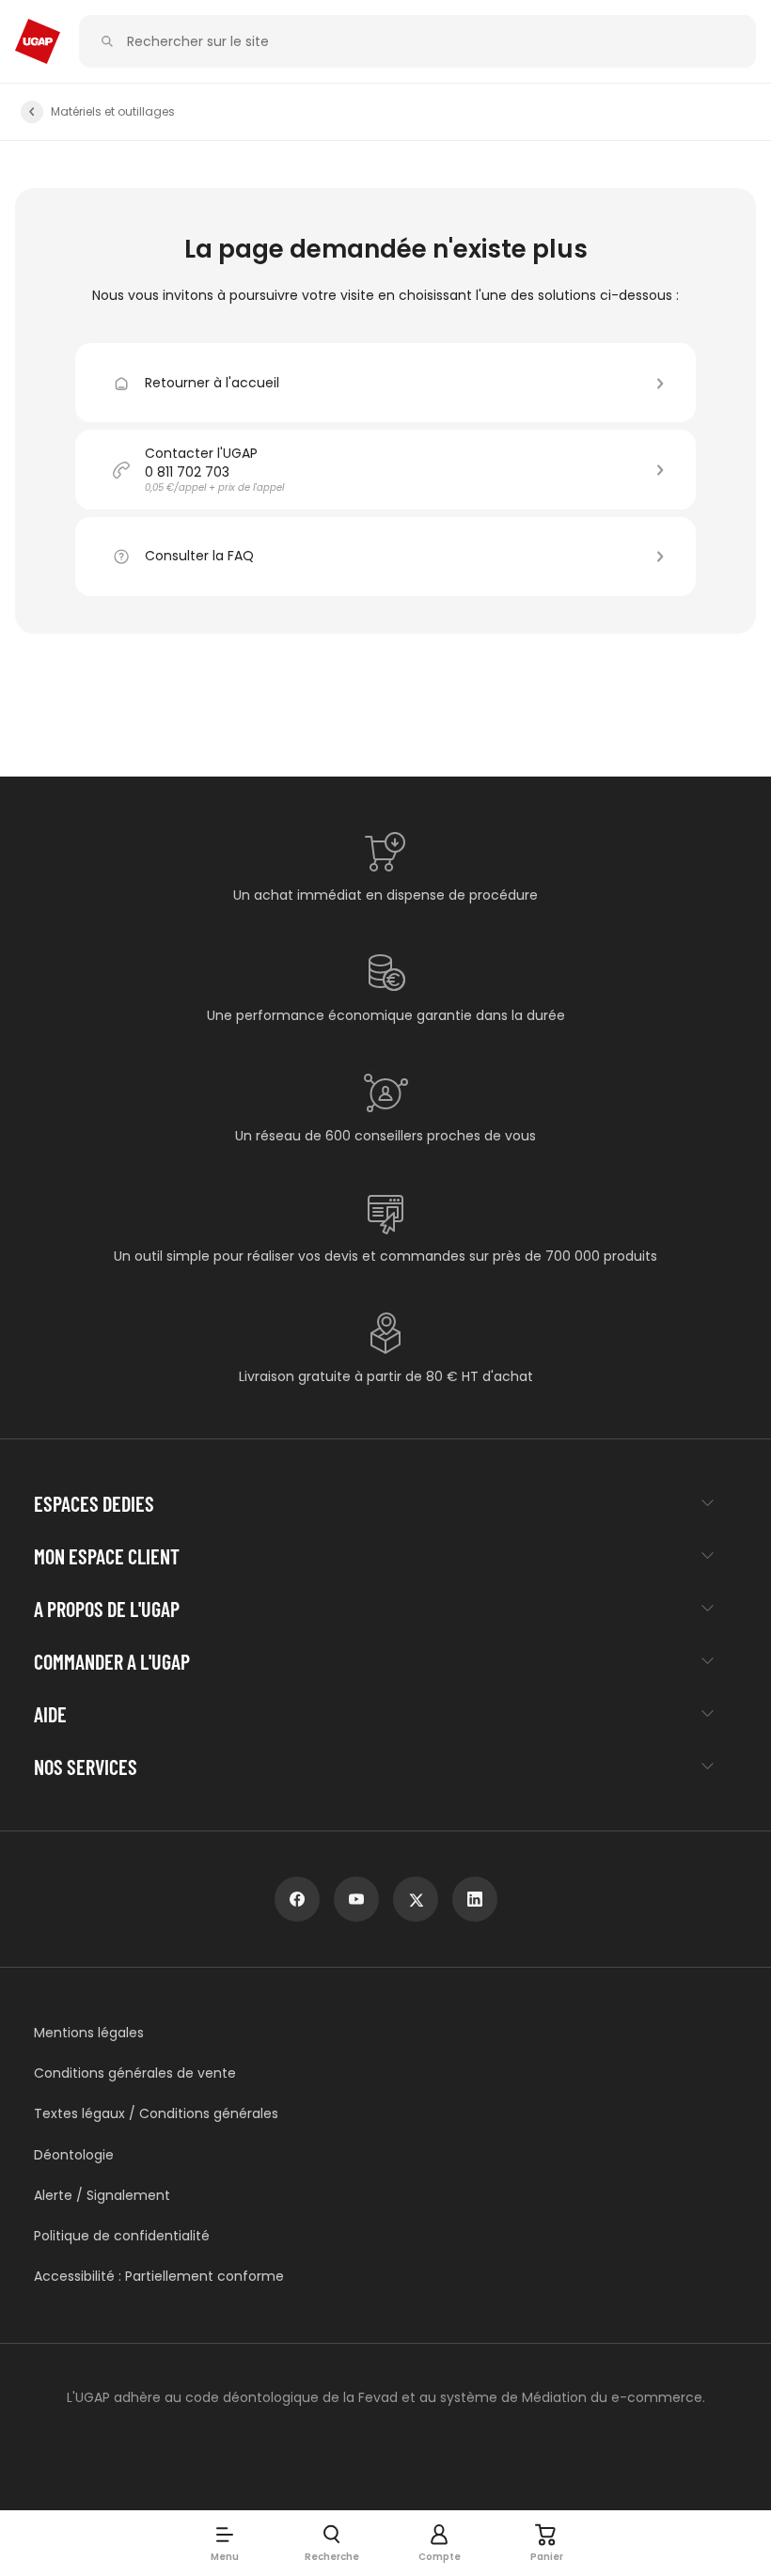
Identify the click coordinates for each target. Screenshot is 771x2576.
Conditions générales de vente (135, 2073)
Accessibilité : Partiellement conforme (159, 2277)
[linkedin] (475, 1899)
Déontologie (74, 2155)
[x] (416, 1899)
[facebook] (297, 1899)
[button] (225, 2543)
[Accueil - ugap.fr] (38, 41)
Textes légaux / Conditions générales (156, 2114)
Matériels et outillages (113, 112)
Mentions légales (89, 2033)
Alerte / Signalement (102, 2196)
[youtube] (356, 1899)
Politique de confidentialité (122, 2236)
